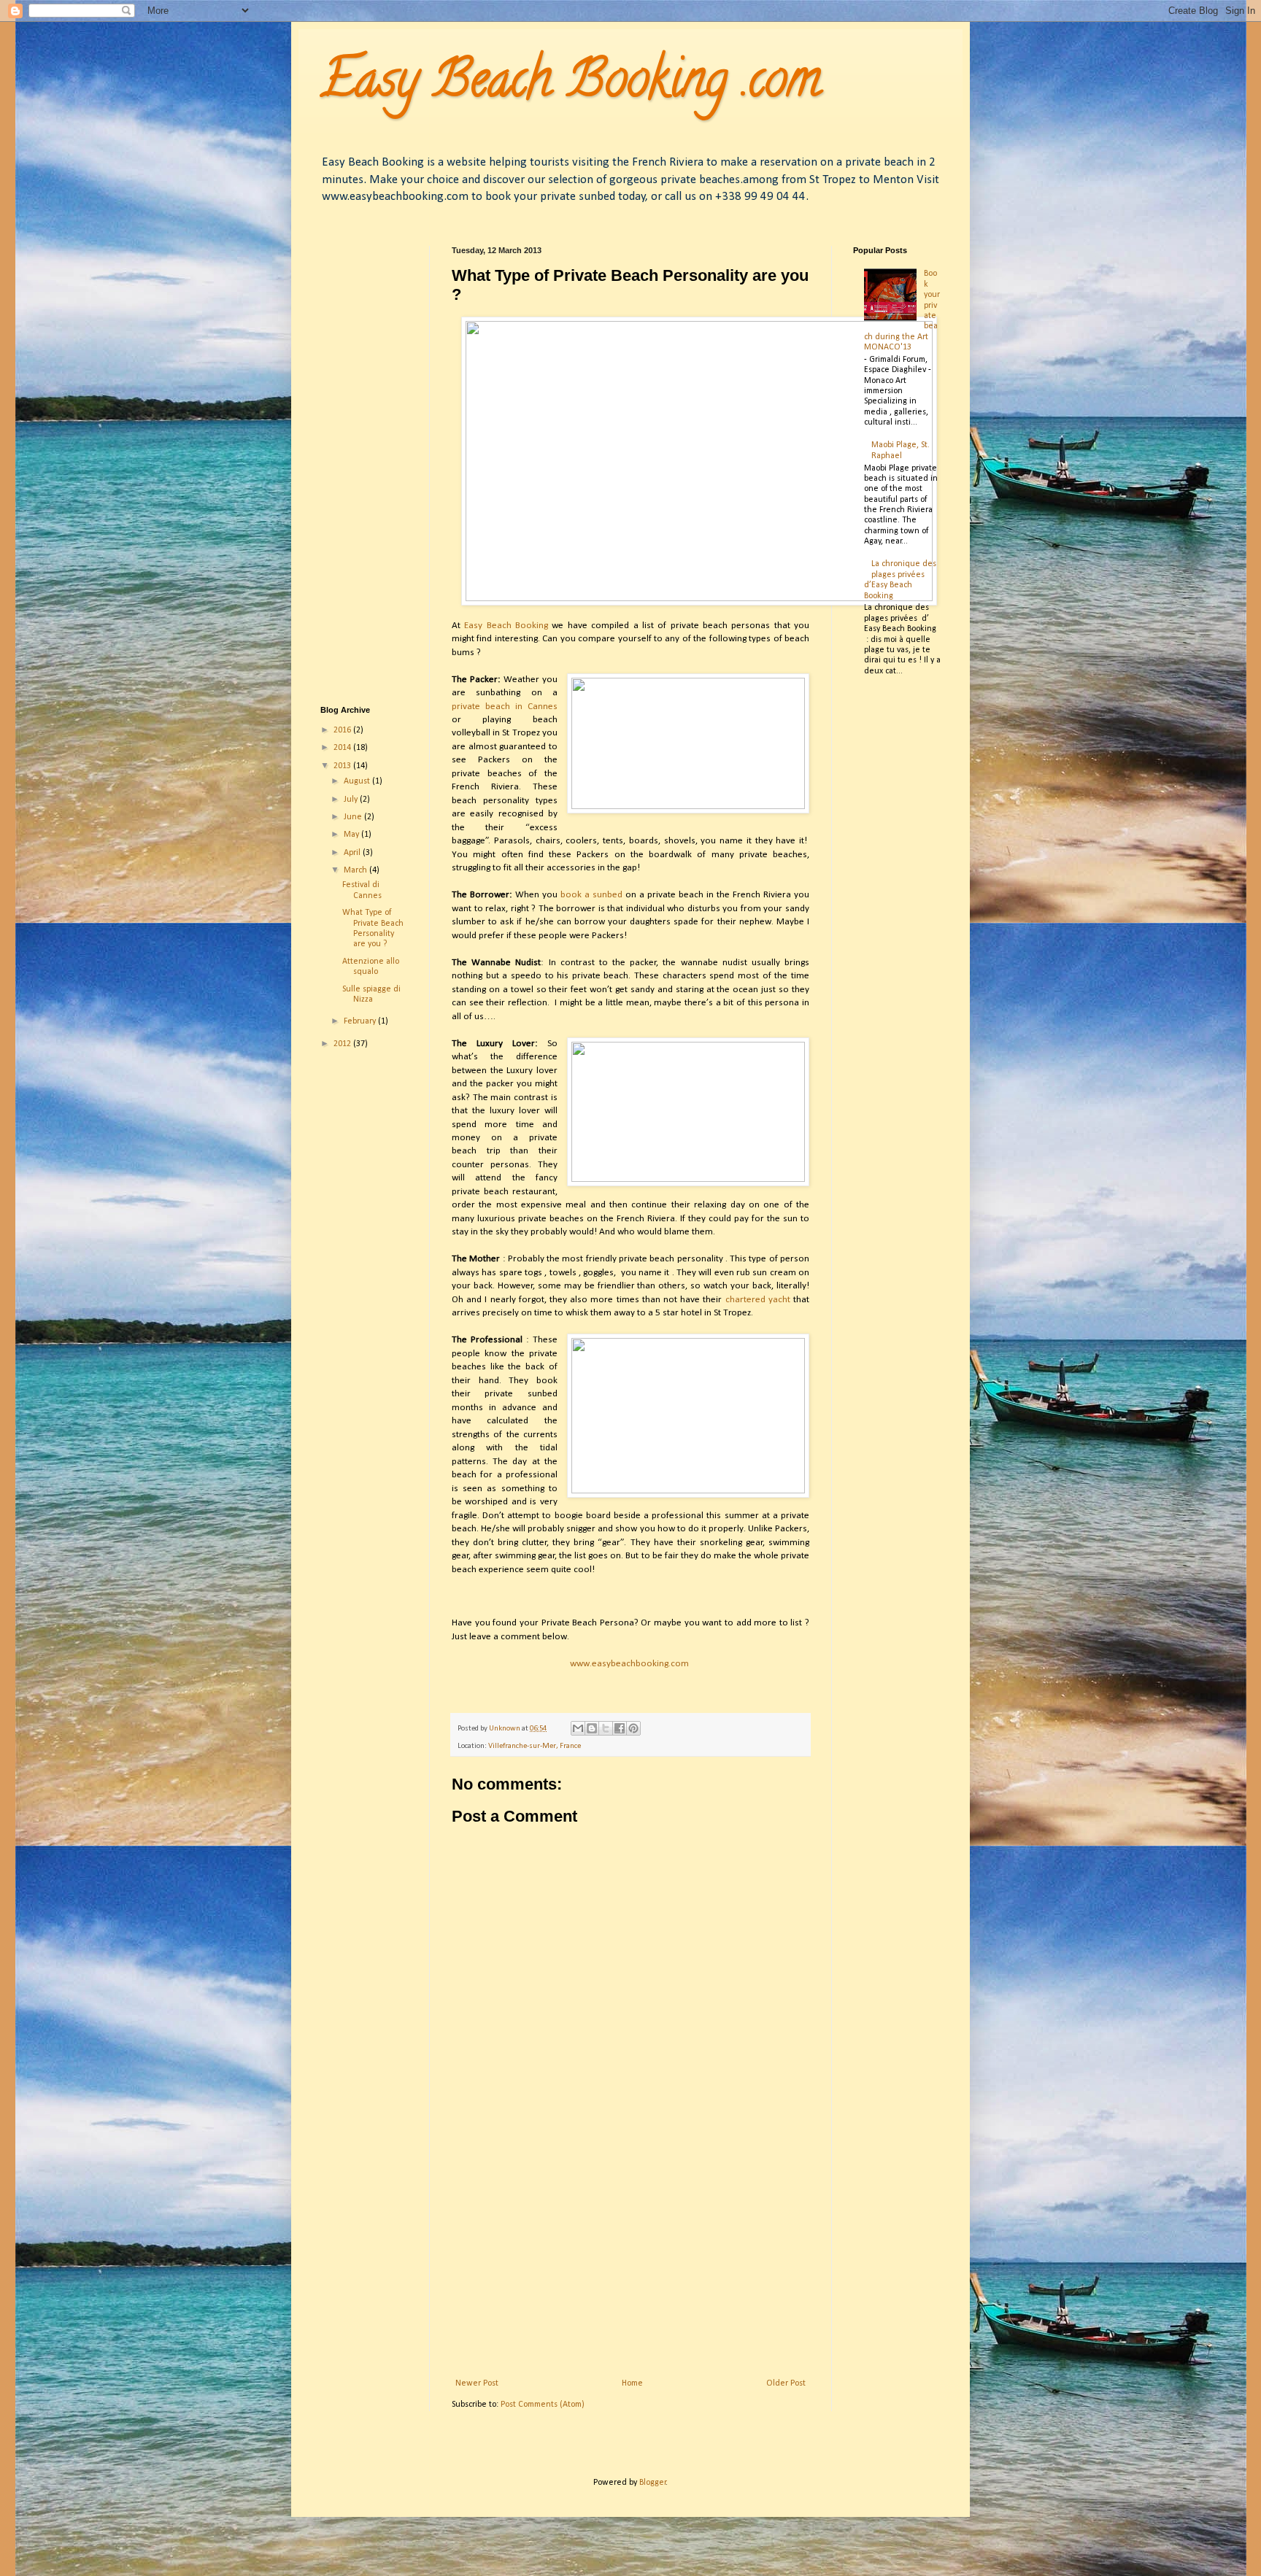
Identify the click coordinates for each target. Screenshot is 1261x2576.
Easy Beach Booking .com (571, 85)
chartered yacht (758, 1300)
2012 (343, 1044)
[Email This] (578, 1728)
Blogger (653, 2483)
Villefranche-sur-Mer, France (535, 1746)
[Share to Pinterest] (633, 1728)
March (356, 870)
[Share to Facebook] (620, 1728)
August (358, 781)
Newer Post (477, 2383)
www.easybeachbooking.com (630, 1664)
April (353, 853)
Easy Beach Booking (504, 626)
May (352, 835)
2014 (343, 748)
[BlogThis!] (592, 1728)
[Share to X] (606, 1728)
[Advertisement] (630, 2258)
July (352, 800)
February (361, 1021)
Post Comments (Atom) (543, 2405)
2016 (343, 730)
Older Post (786, 2383)
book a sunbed (591, 895)
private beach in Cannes (505, 707)
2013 (343, 766)
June (354, 817)
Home (632, 2383)
